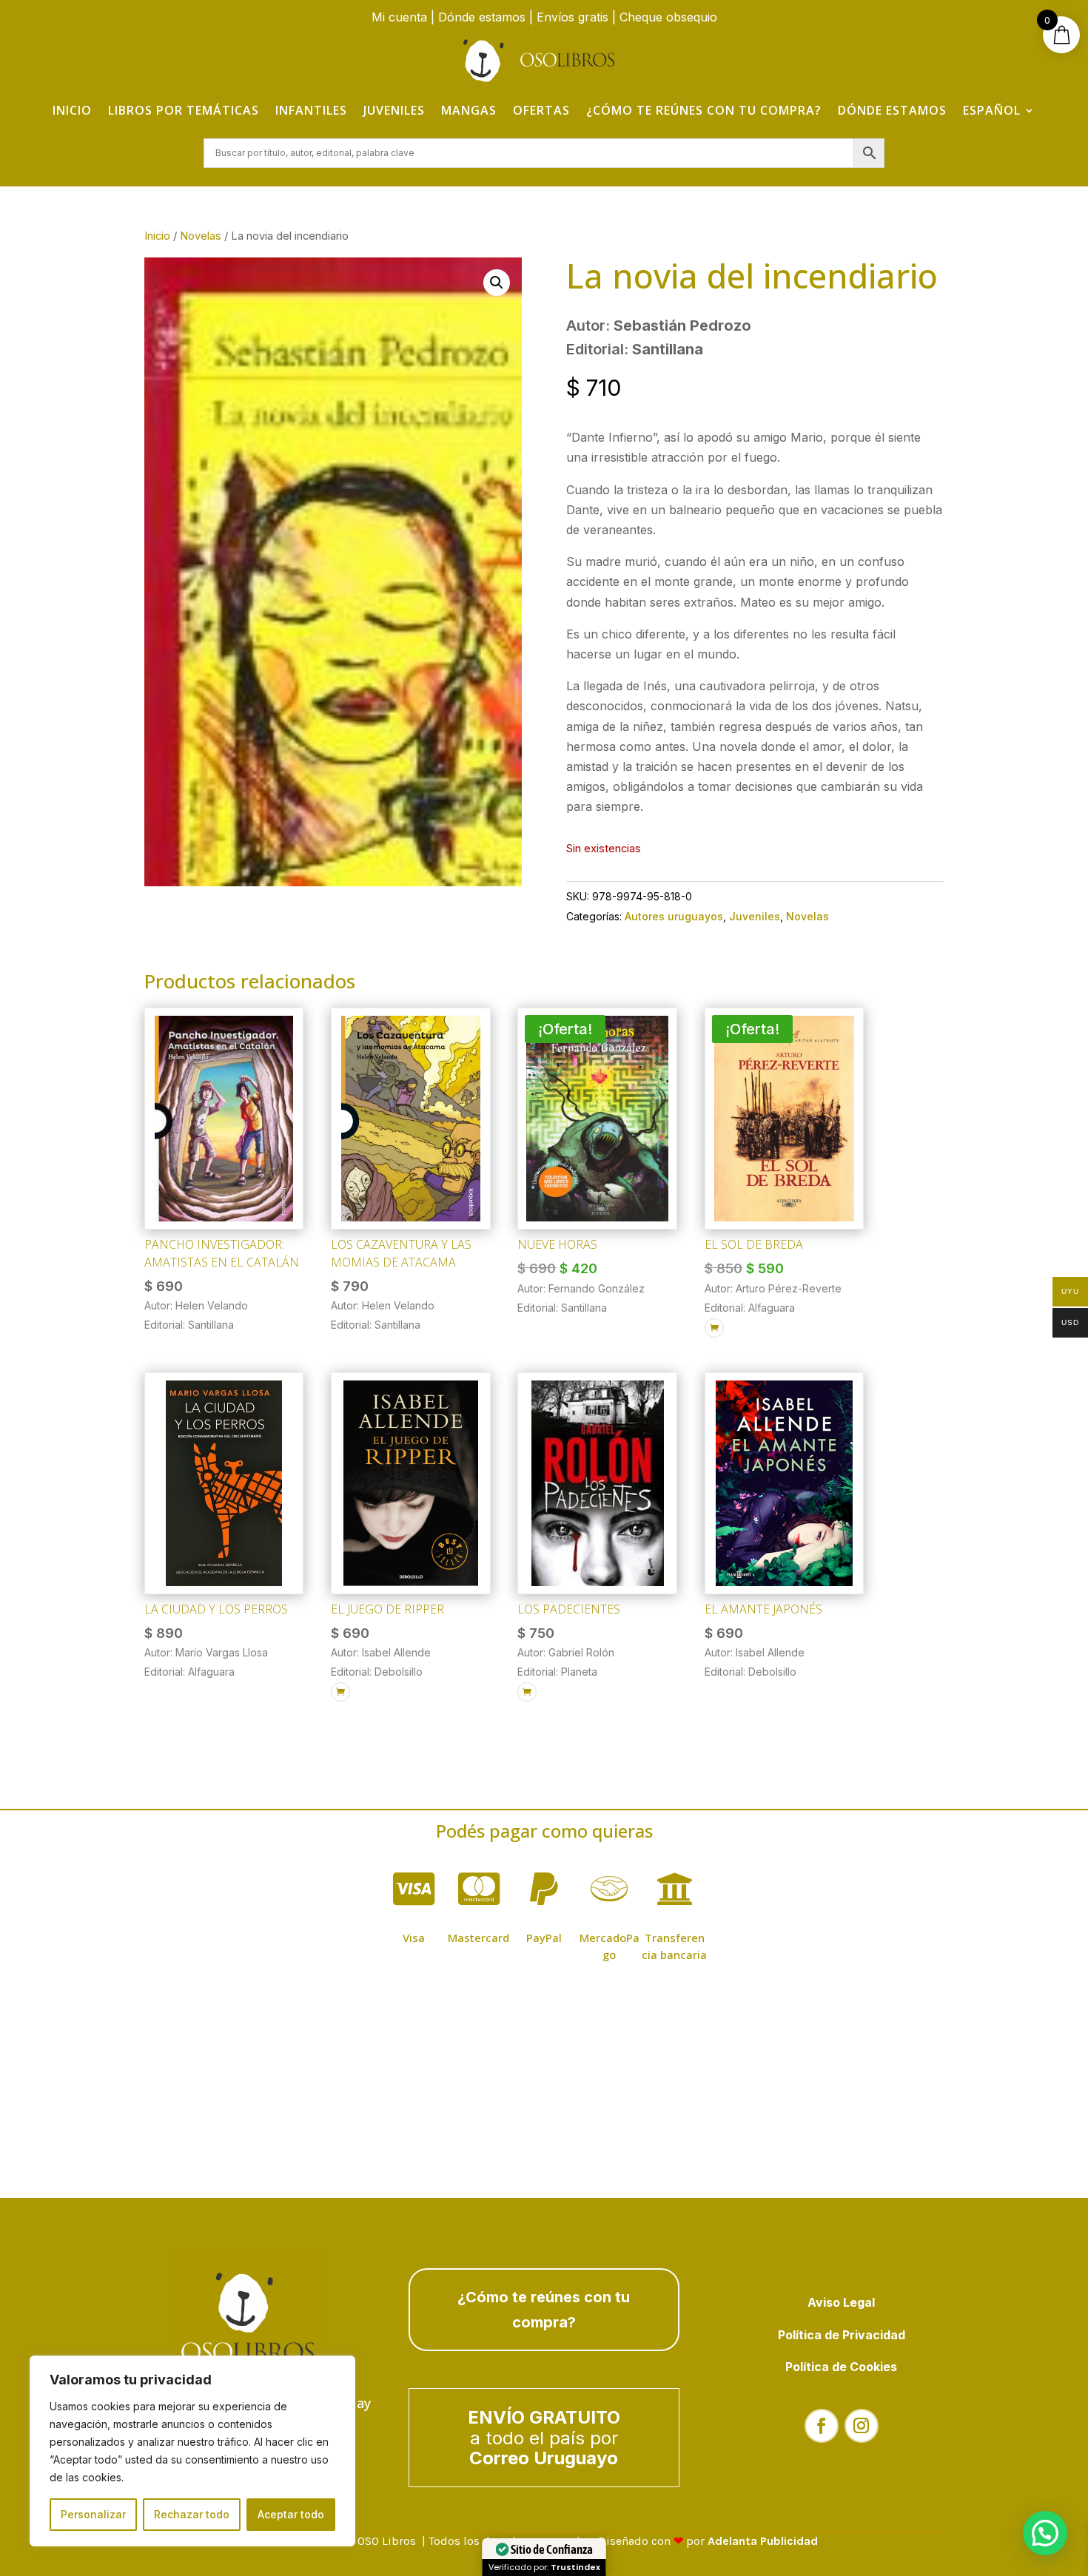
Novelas (201, 236)
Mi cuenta (399, 17)
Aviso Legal (841, 2302)
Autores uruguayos (674, 916)
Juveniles (394, 110)
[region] (192, 2451)
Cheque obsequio (668, 17)
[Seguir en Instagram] (862, 2426)
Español (992, 110)
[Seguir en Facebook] (822, 2426)
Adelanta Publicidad (763, 2541)
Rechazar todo (192, 2514)
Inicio (72, 110)
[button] (497, 283)
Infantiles (311, 110)
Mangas (469, 110)
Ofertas (541, 110)
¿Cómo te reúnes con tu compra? (704, 110)
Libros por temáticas (184, 110)
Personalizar (93, 2514)
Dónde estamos (482, 17)
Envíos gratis (572, 17)
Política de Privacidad (842, 2335)
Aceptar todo (291, 2514)
